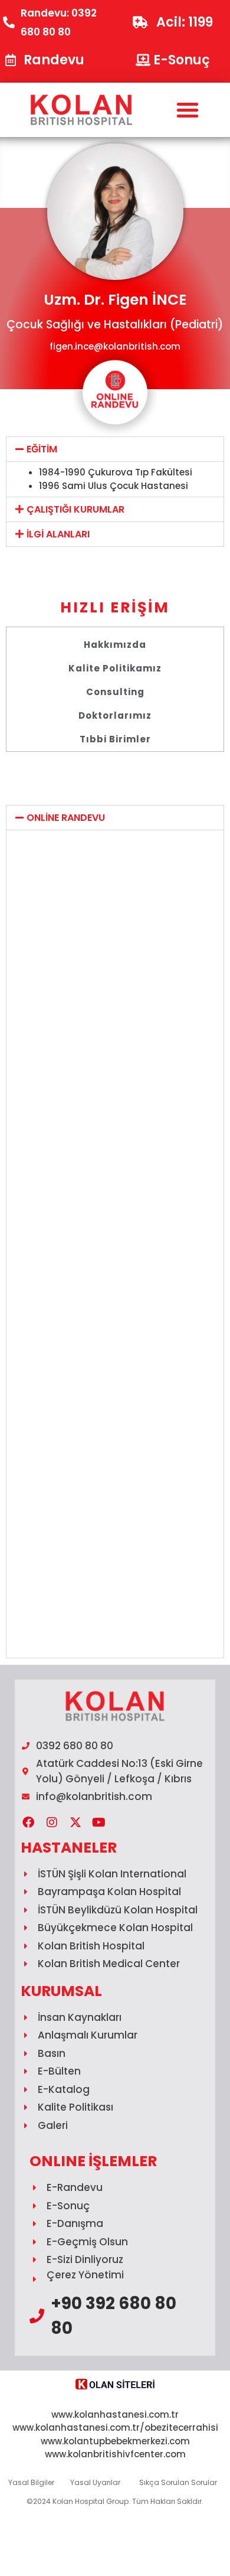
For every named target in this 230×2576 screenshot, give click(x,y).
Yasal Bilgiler (31, 2482)
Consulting (115, 692)
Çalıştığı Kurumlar (75, 509)
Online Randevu (66, 818)
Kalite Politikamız (115, 668)
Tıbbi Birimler (115, 739)
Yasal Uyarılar (95, 2482)
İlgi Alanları (58, 534)
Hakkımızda (115, 645)
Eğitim (42, 449)
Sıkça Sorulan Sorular (178, 2482)
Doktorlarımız (115, 715)
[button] (187, 110)
